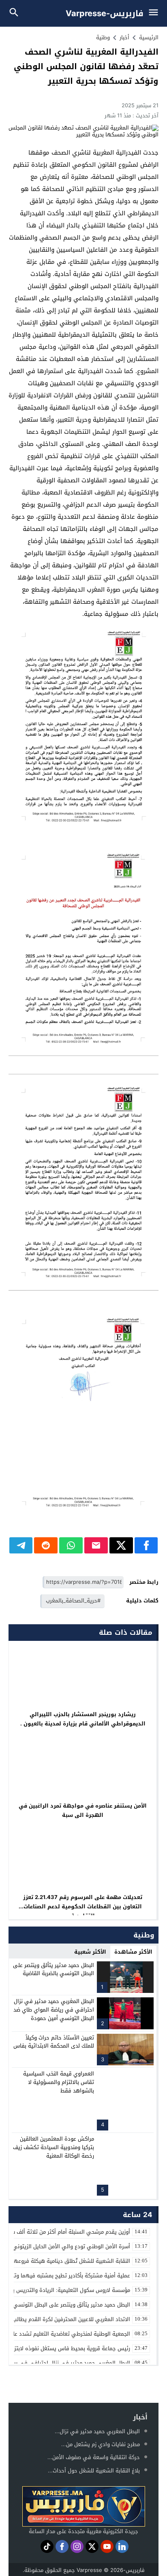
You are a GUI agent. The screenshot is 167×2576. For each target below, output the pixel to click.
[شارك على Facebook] (146, 1545)
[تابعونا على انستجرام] (77, 2546)
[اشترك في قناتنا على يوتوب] (107, 2546)
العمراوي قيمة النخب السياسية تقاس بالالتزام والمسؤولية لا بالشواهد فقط (59, 2082)
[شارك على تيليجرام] (21, 1545)
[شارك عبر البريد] (96, 1545)
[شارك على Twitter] (121, 1545)
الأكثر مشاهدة (133, 1952)
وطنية (103, 37)
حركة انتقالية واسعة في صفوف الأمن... (94, 2457)
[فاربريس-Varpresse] (83, 2506)
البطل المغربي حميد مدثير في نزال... (97, 2431)
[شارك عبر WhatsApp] (71, 1545)
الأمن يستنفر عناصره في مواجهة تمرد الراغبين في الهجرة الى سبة (83, 1810)
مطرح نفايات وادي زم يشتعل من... (101, 2444)
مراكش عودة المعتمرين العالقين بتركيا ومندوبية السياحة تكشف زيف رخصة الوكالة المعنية (54, 2147)
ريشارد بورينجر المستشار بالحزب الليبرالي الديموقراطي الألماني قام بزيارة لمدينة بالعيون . (83, 1719)
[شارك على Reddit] (46, 1545)
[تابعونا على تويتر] (92, 2546)
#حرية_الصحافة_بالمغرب (73, 1601)
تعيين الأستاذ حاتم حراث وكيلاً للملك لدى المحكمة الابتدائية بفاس (54, 2042)
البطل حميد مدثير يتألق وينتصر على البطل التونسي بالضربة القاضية (54, 1969)
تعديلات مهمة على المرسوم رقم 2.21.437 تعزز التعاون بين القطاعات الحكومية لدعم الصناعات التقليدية (83, 1907)
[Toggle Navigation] (155, 13)
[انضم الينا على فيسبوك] (62, 2546)
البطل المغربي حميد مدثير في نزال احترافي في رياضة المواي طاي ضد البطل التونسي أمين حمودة (54, 2010)
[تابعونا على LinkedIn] (122, 2546)
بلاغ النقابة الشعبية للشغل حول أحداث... (94, 2471)
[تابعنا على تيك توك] (47, 2546)
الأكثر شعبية (90, 1952)
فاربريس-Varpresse (105, 13)
